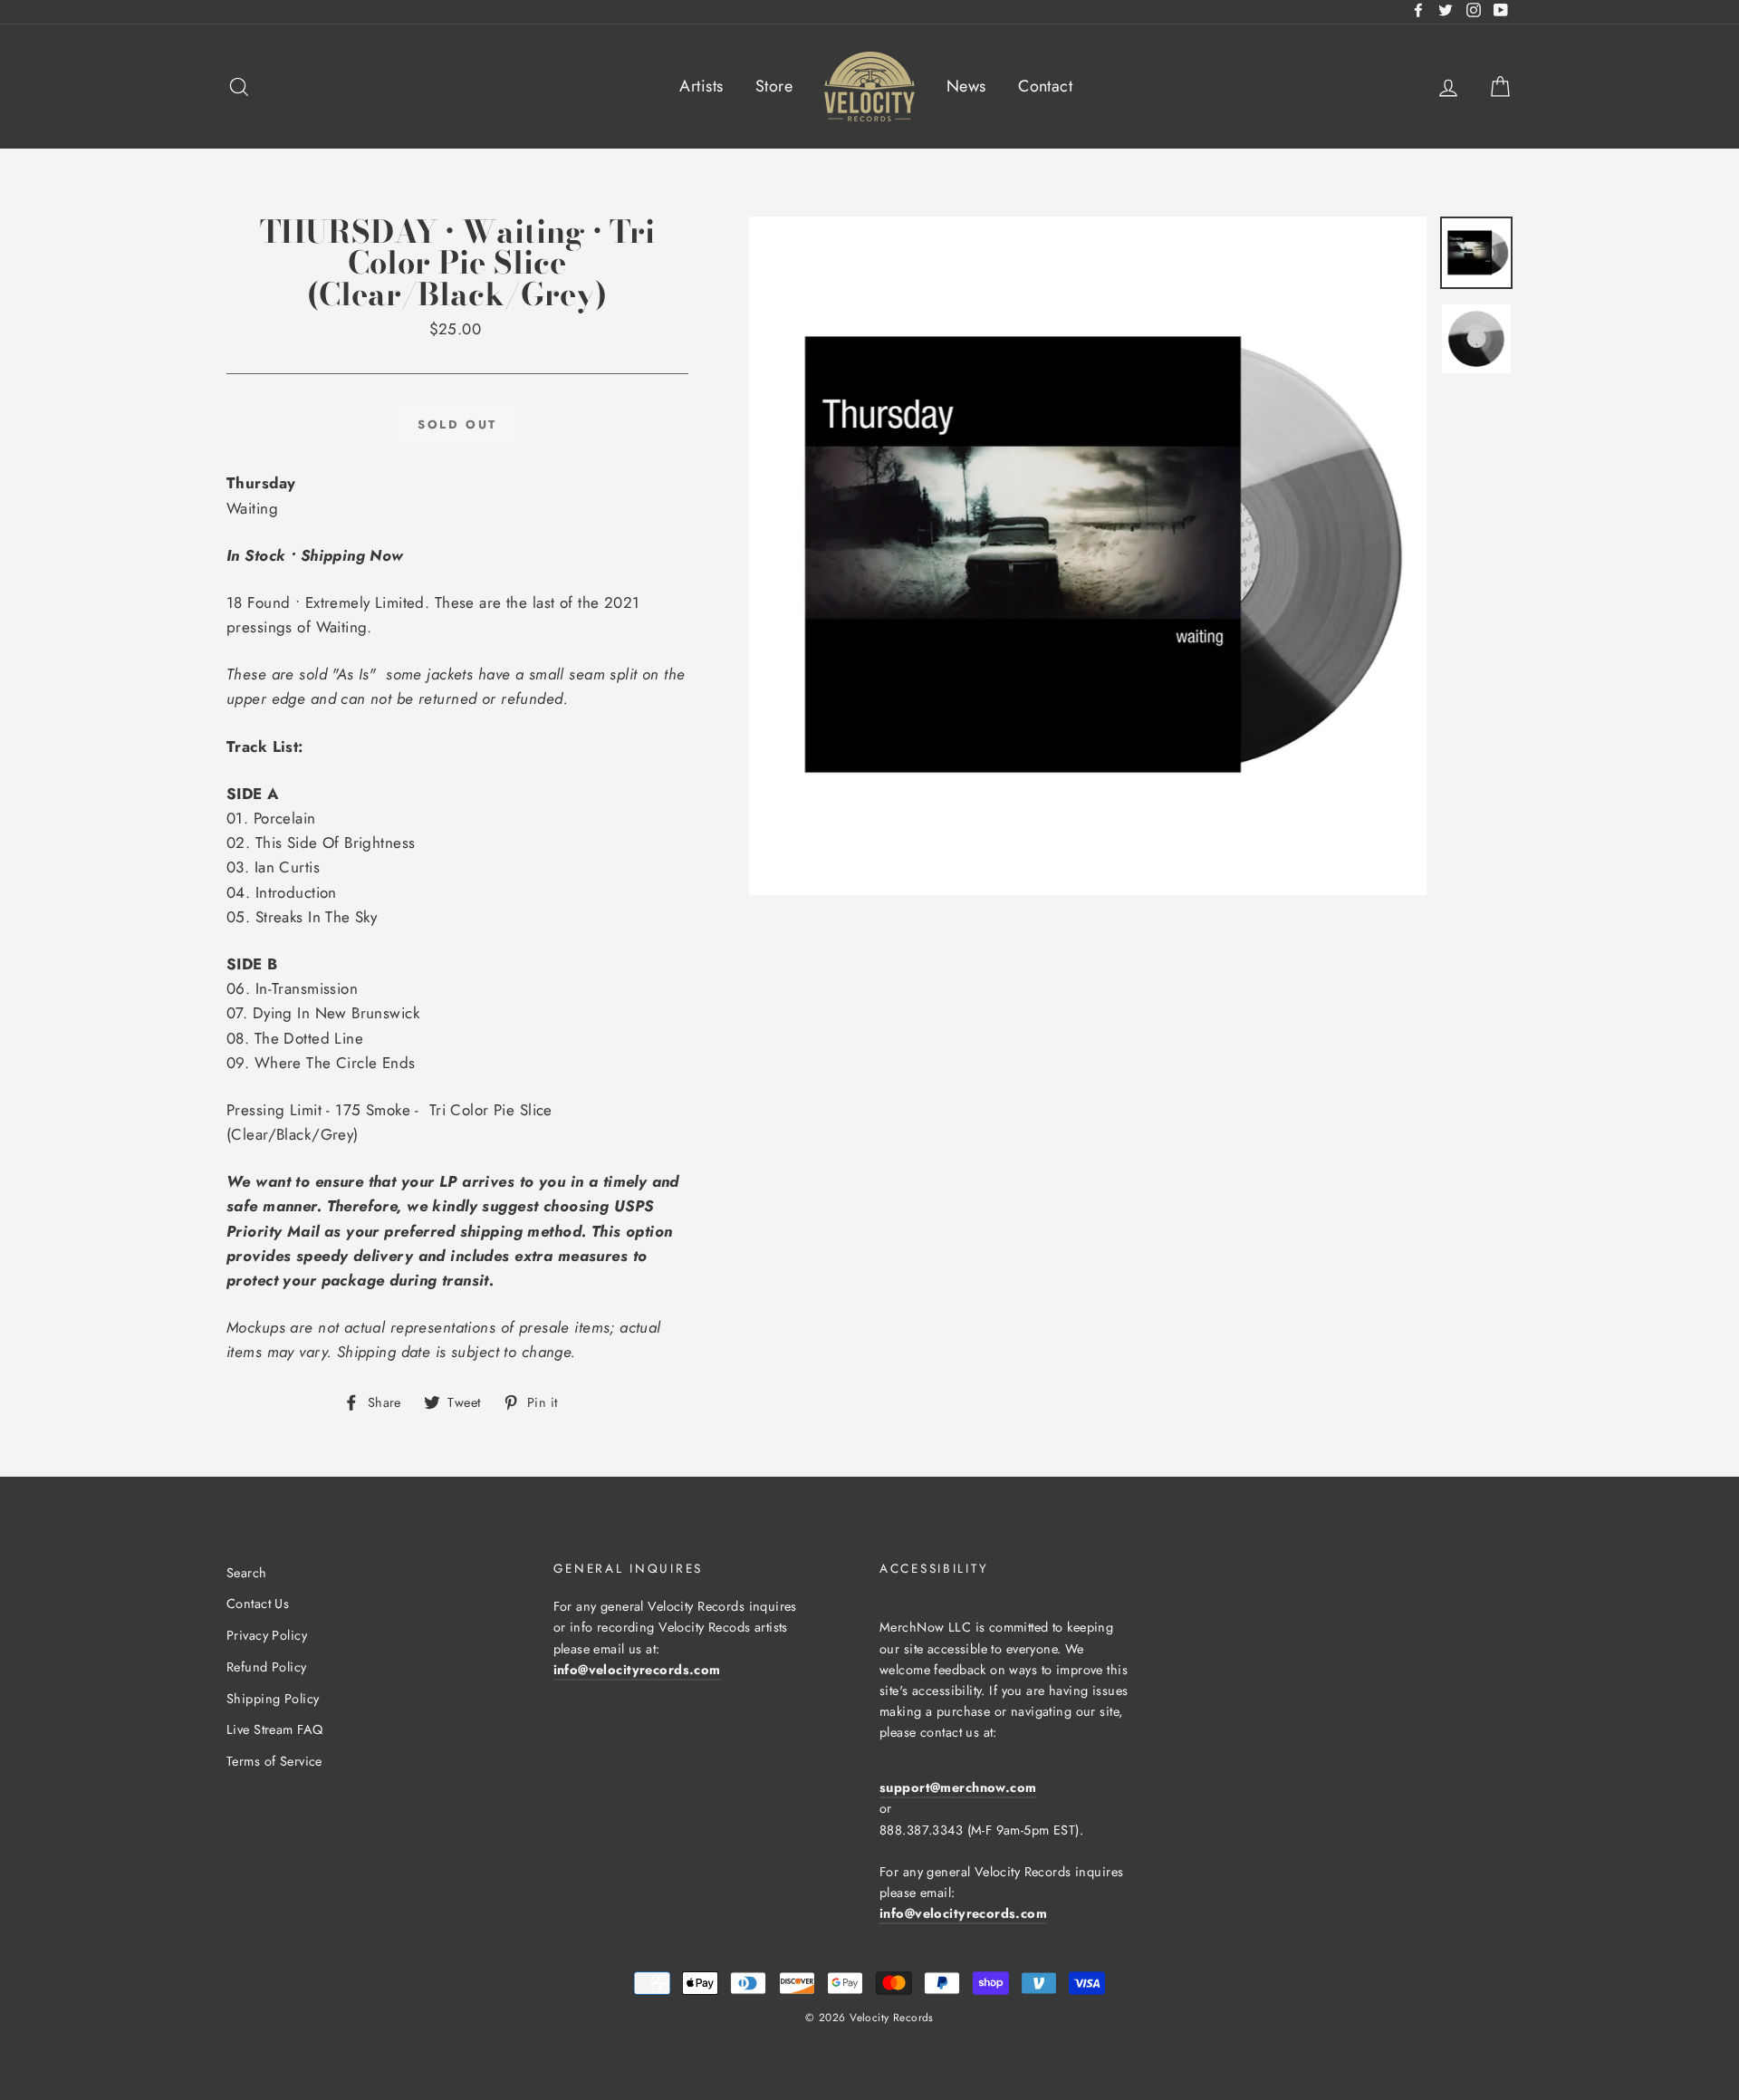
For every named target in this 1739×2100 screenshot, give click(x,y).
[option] (1088, 556)
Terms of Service (274, 1761)
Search (247, 1573)
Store (774, 86)
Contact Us (258, 1604)
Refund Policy (267, 1667)
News (966, 86)
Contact (1045, 86)
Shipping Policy (273, 1699)
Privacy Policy (267, 1635)
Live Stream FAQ (274, 1729)
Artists (701, 86)
